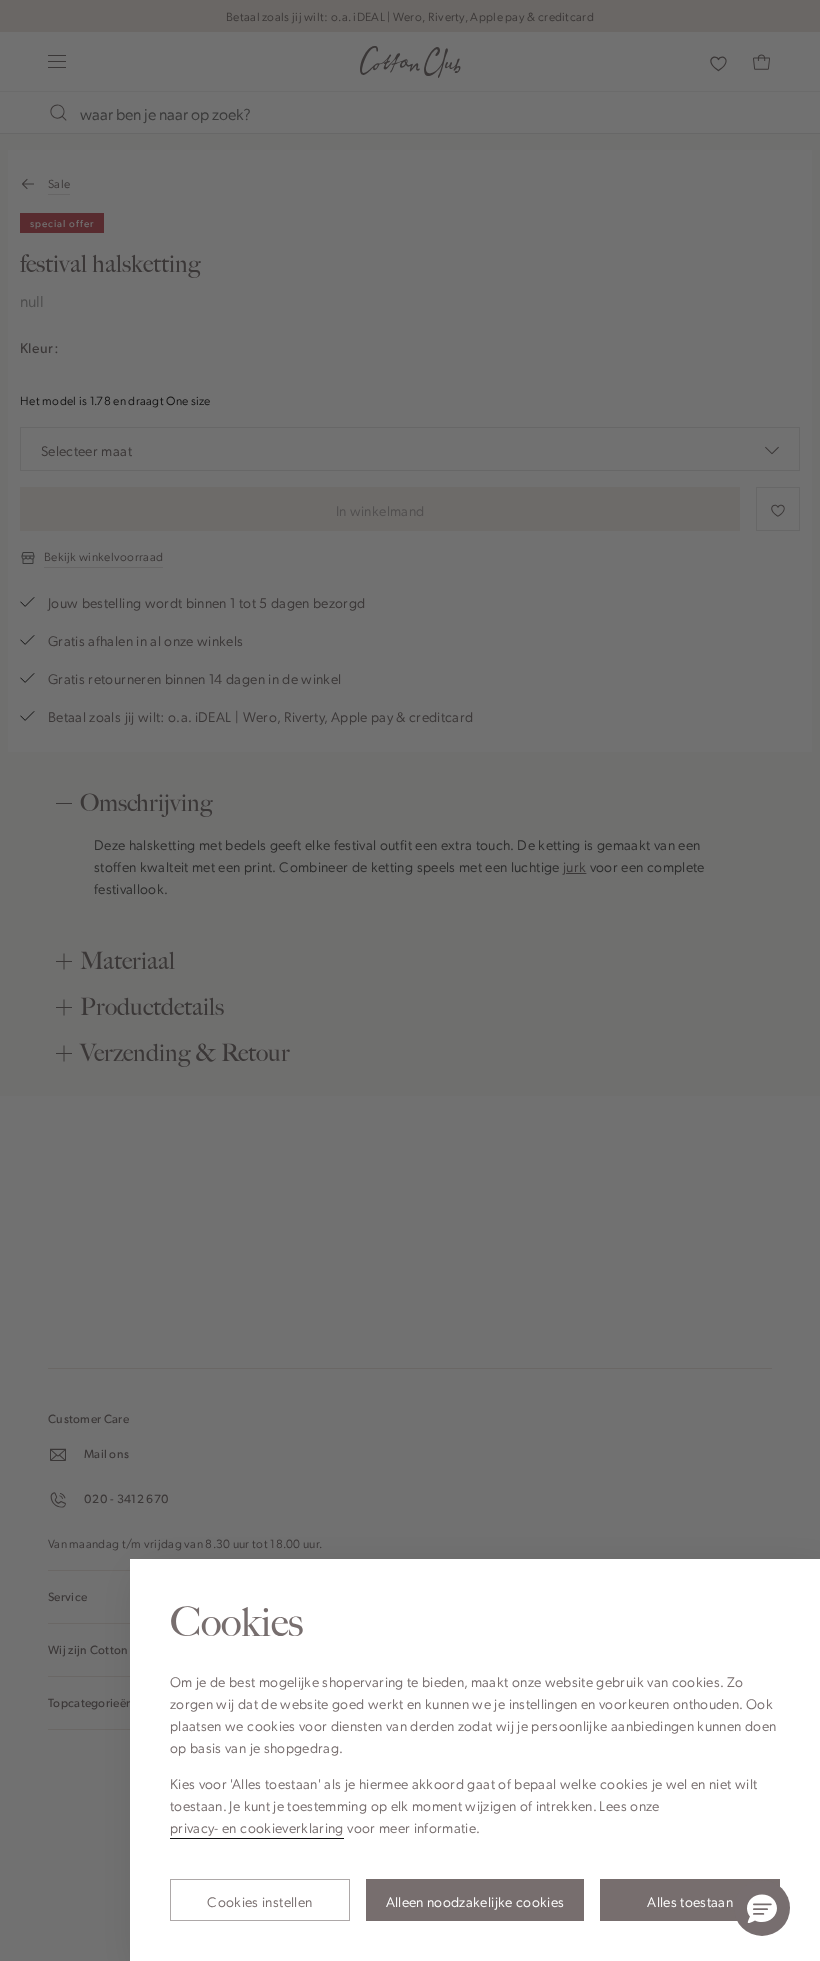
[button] (762, 1908)
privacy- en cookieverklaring (257, 1827)
